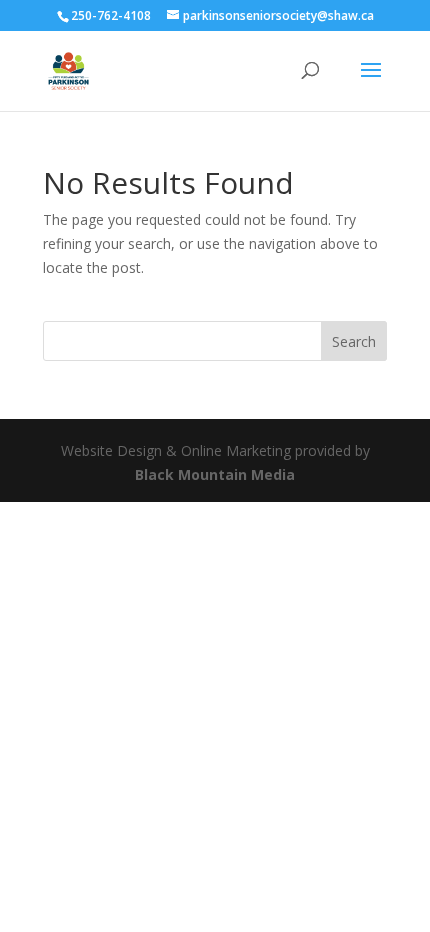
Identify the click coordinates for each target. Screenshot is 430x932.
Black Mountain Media (215, 474)
